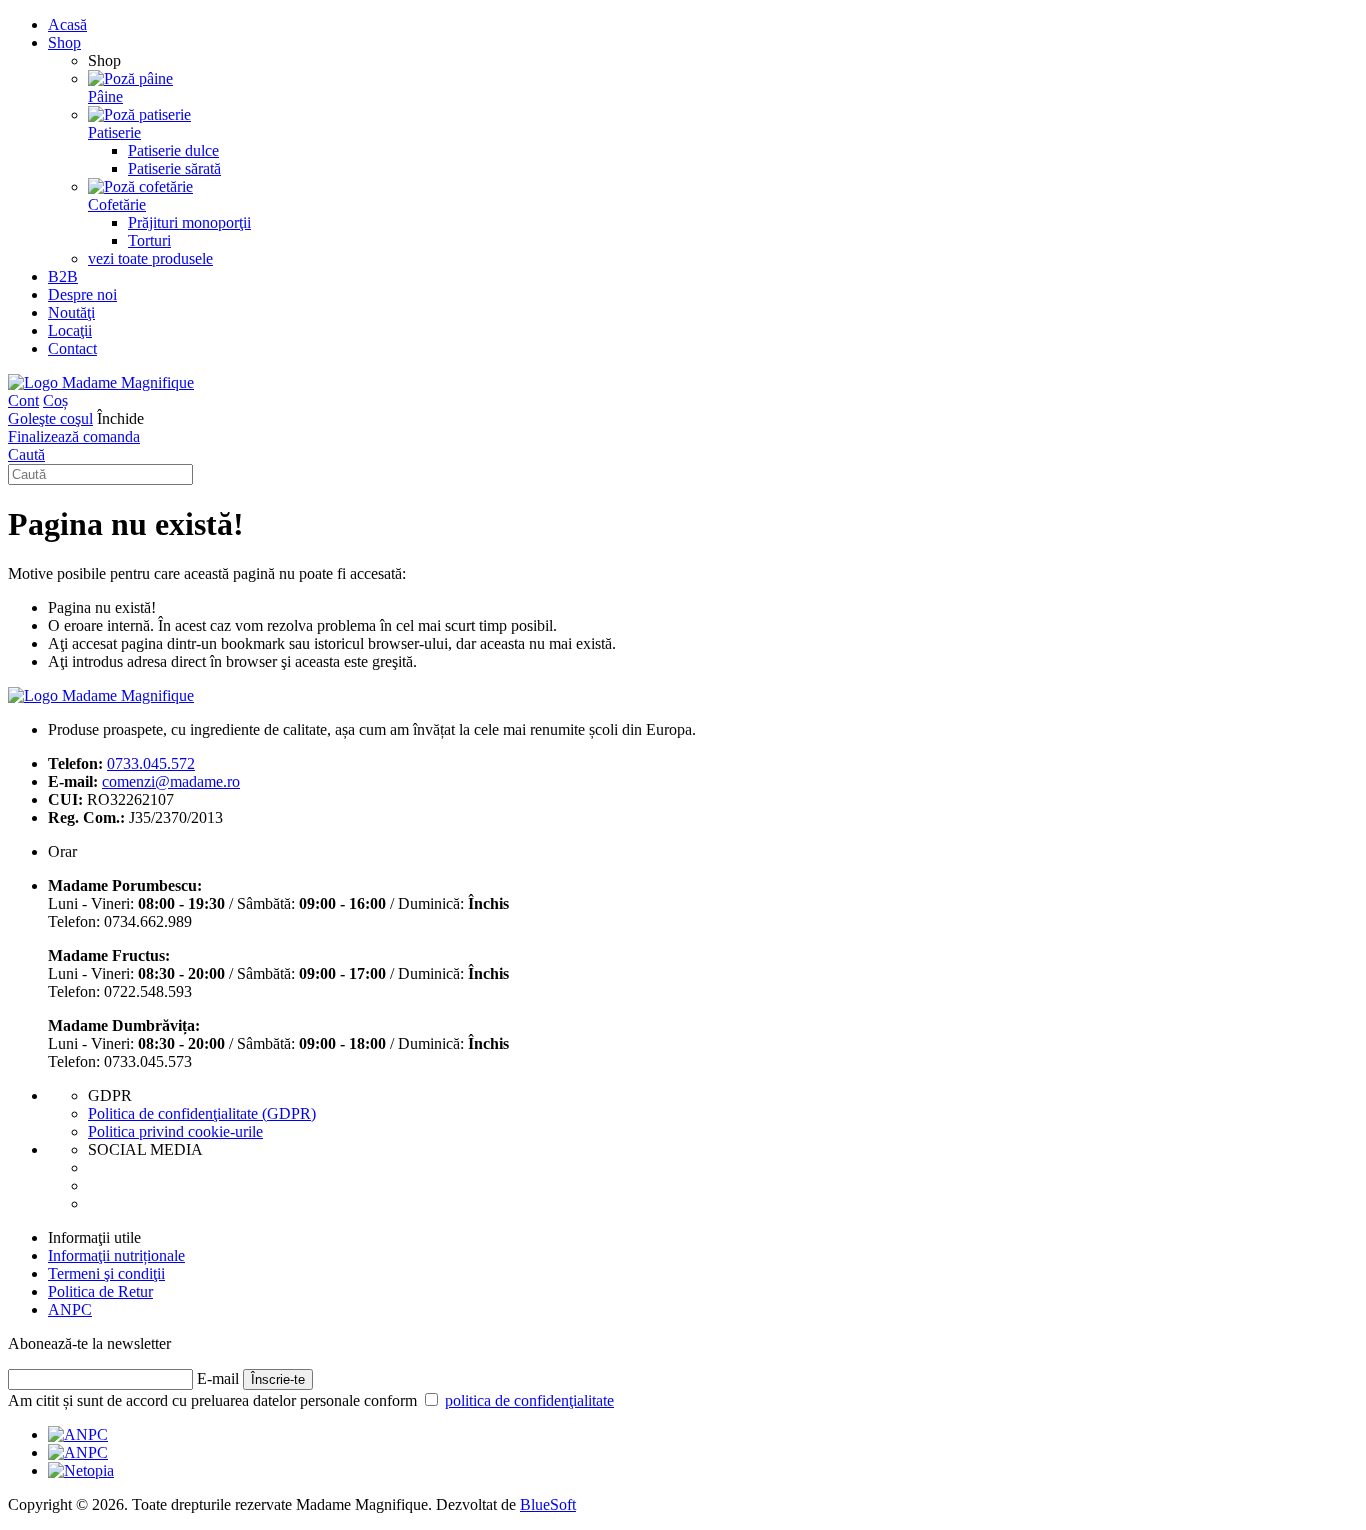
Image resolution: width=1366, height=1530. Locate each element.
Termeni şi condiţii (106, 1273)
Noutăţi (71, 312)
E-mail (218, 1378)
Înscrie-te (278, 1379)
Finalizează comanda (74, 436)
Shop (64, 42)
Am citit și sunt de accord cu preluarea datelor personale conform (311, 1400)
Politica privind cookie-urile (175, 1131)
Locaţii (70, 330)
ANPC (70, 1309)
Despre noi (82, 294)
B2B (63, 276)
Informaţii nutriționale (116, 1255)
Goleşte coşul (50, 418)
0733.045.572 (151, 763)
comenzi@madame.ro (171, 781)
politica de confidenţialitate (529, 1400)
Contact (72, 348)
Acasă (67, 24)
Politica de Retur (100, 1291)
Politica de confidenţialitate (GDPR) (202, 1113)
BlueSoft (548, 1504)
